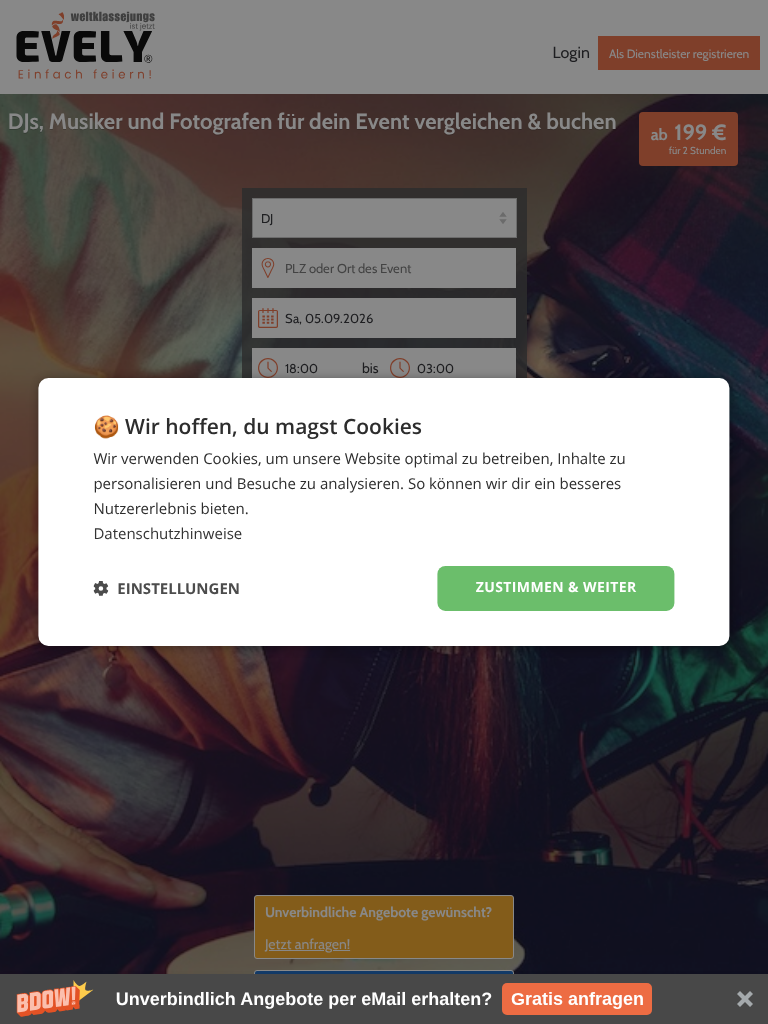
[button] (384, 999)
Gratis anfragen (577, 999)
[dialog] (383, 512)
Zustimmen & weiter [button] (556, 587)
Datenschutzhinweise (167, 534)
